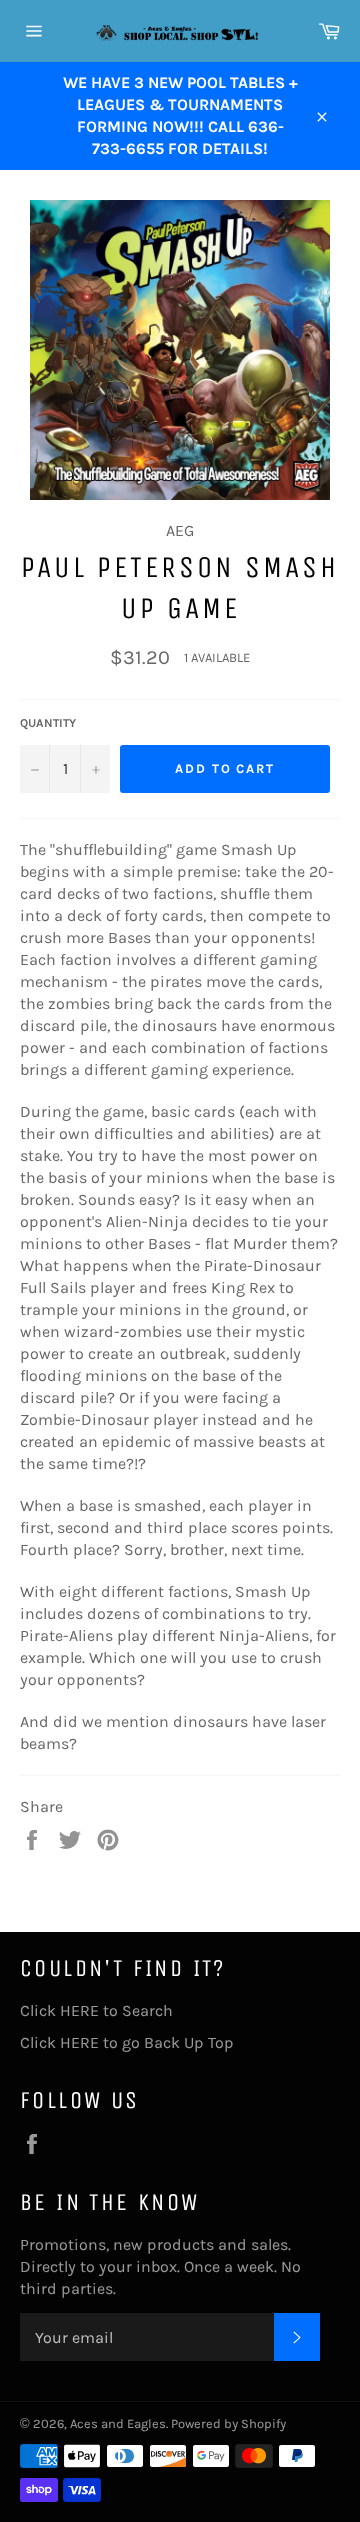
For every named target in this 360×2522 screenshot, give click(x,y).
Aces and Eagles (118, 2423)
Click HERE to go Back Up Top (127, 2042)
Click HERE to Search (96, 2010)
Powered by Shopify (228, 2423)
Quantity (48, 723)
